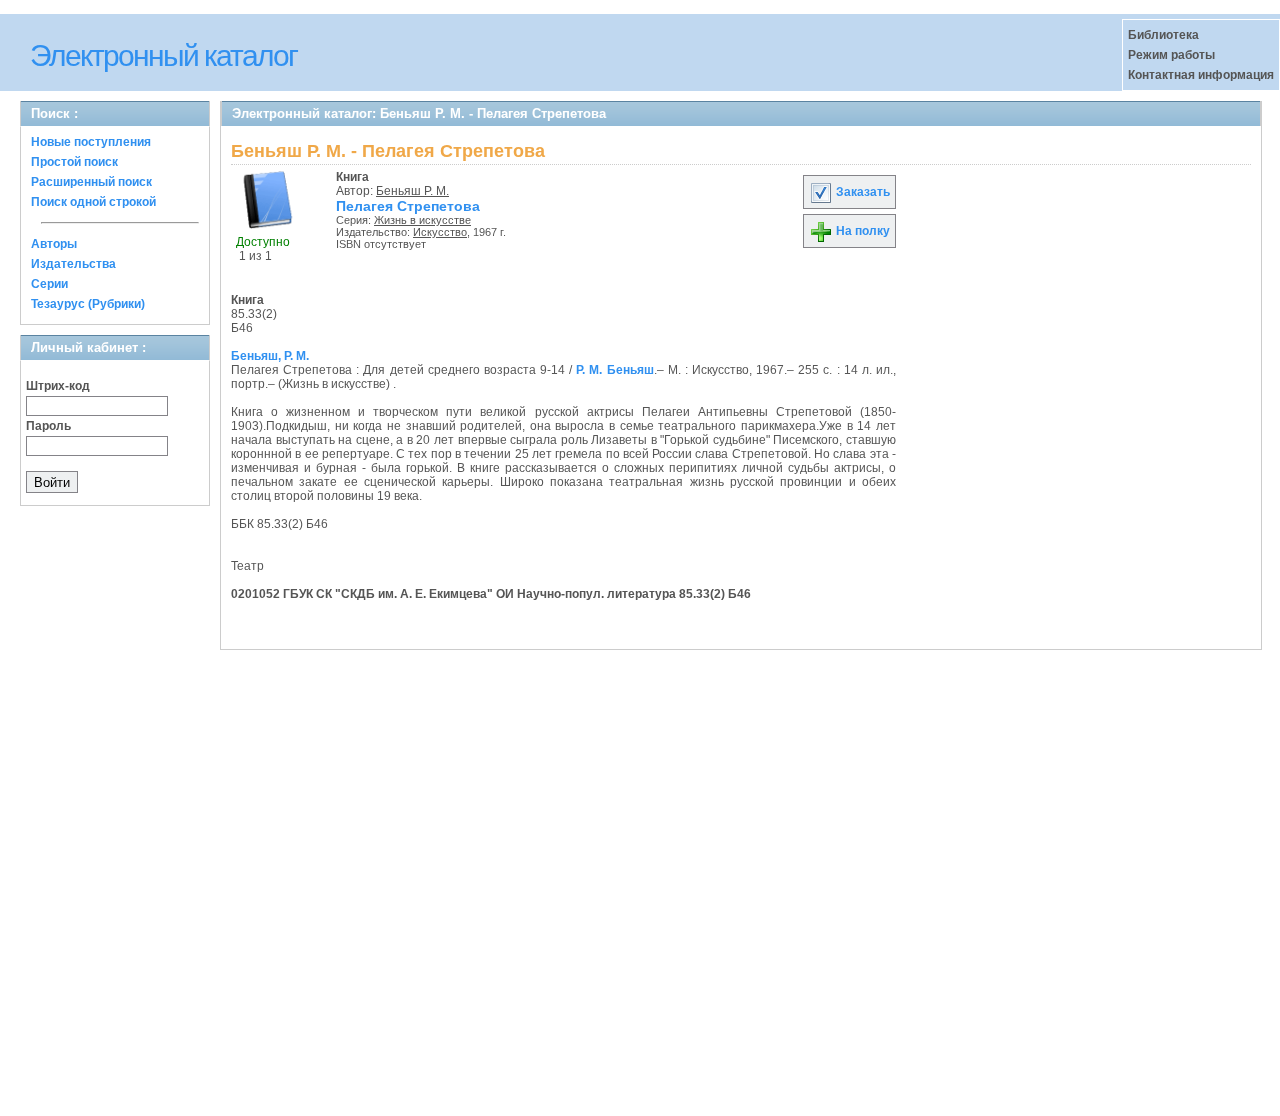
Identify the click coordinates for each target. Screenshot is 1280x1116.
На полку (861, 231)
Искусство (440, 232)
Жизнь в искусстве (422, 220)
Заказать (861, 192)
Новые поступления (91, 142)
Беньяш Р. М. (412, 191)
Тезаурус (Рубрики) (88, 304)
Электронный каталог (163, 55)
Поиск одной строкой (93, 202)
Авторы (54, 244)
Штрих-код (58, 386)
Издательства (73, 264)
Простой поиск (74, 162)
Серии (49, 284)
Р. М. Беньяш (614, 370)
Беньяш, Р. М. (270, 356)
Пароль (48, 426)
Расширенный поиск (91, 182)
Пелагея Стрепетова (408, 206)
